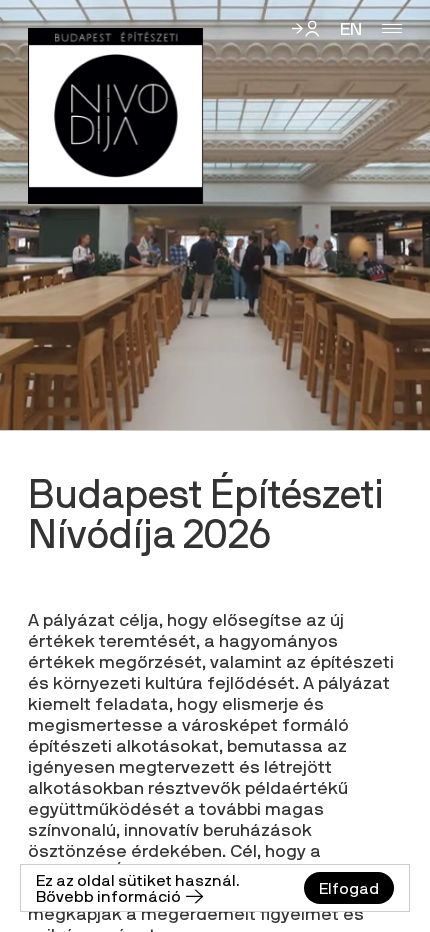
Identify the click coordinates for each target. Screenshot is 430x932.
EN (351, 28)
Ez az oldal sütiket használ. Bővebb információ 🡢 (138, 888)
